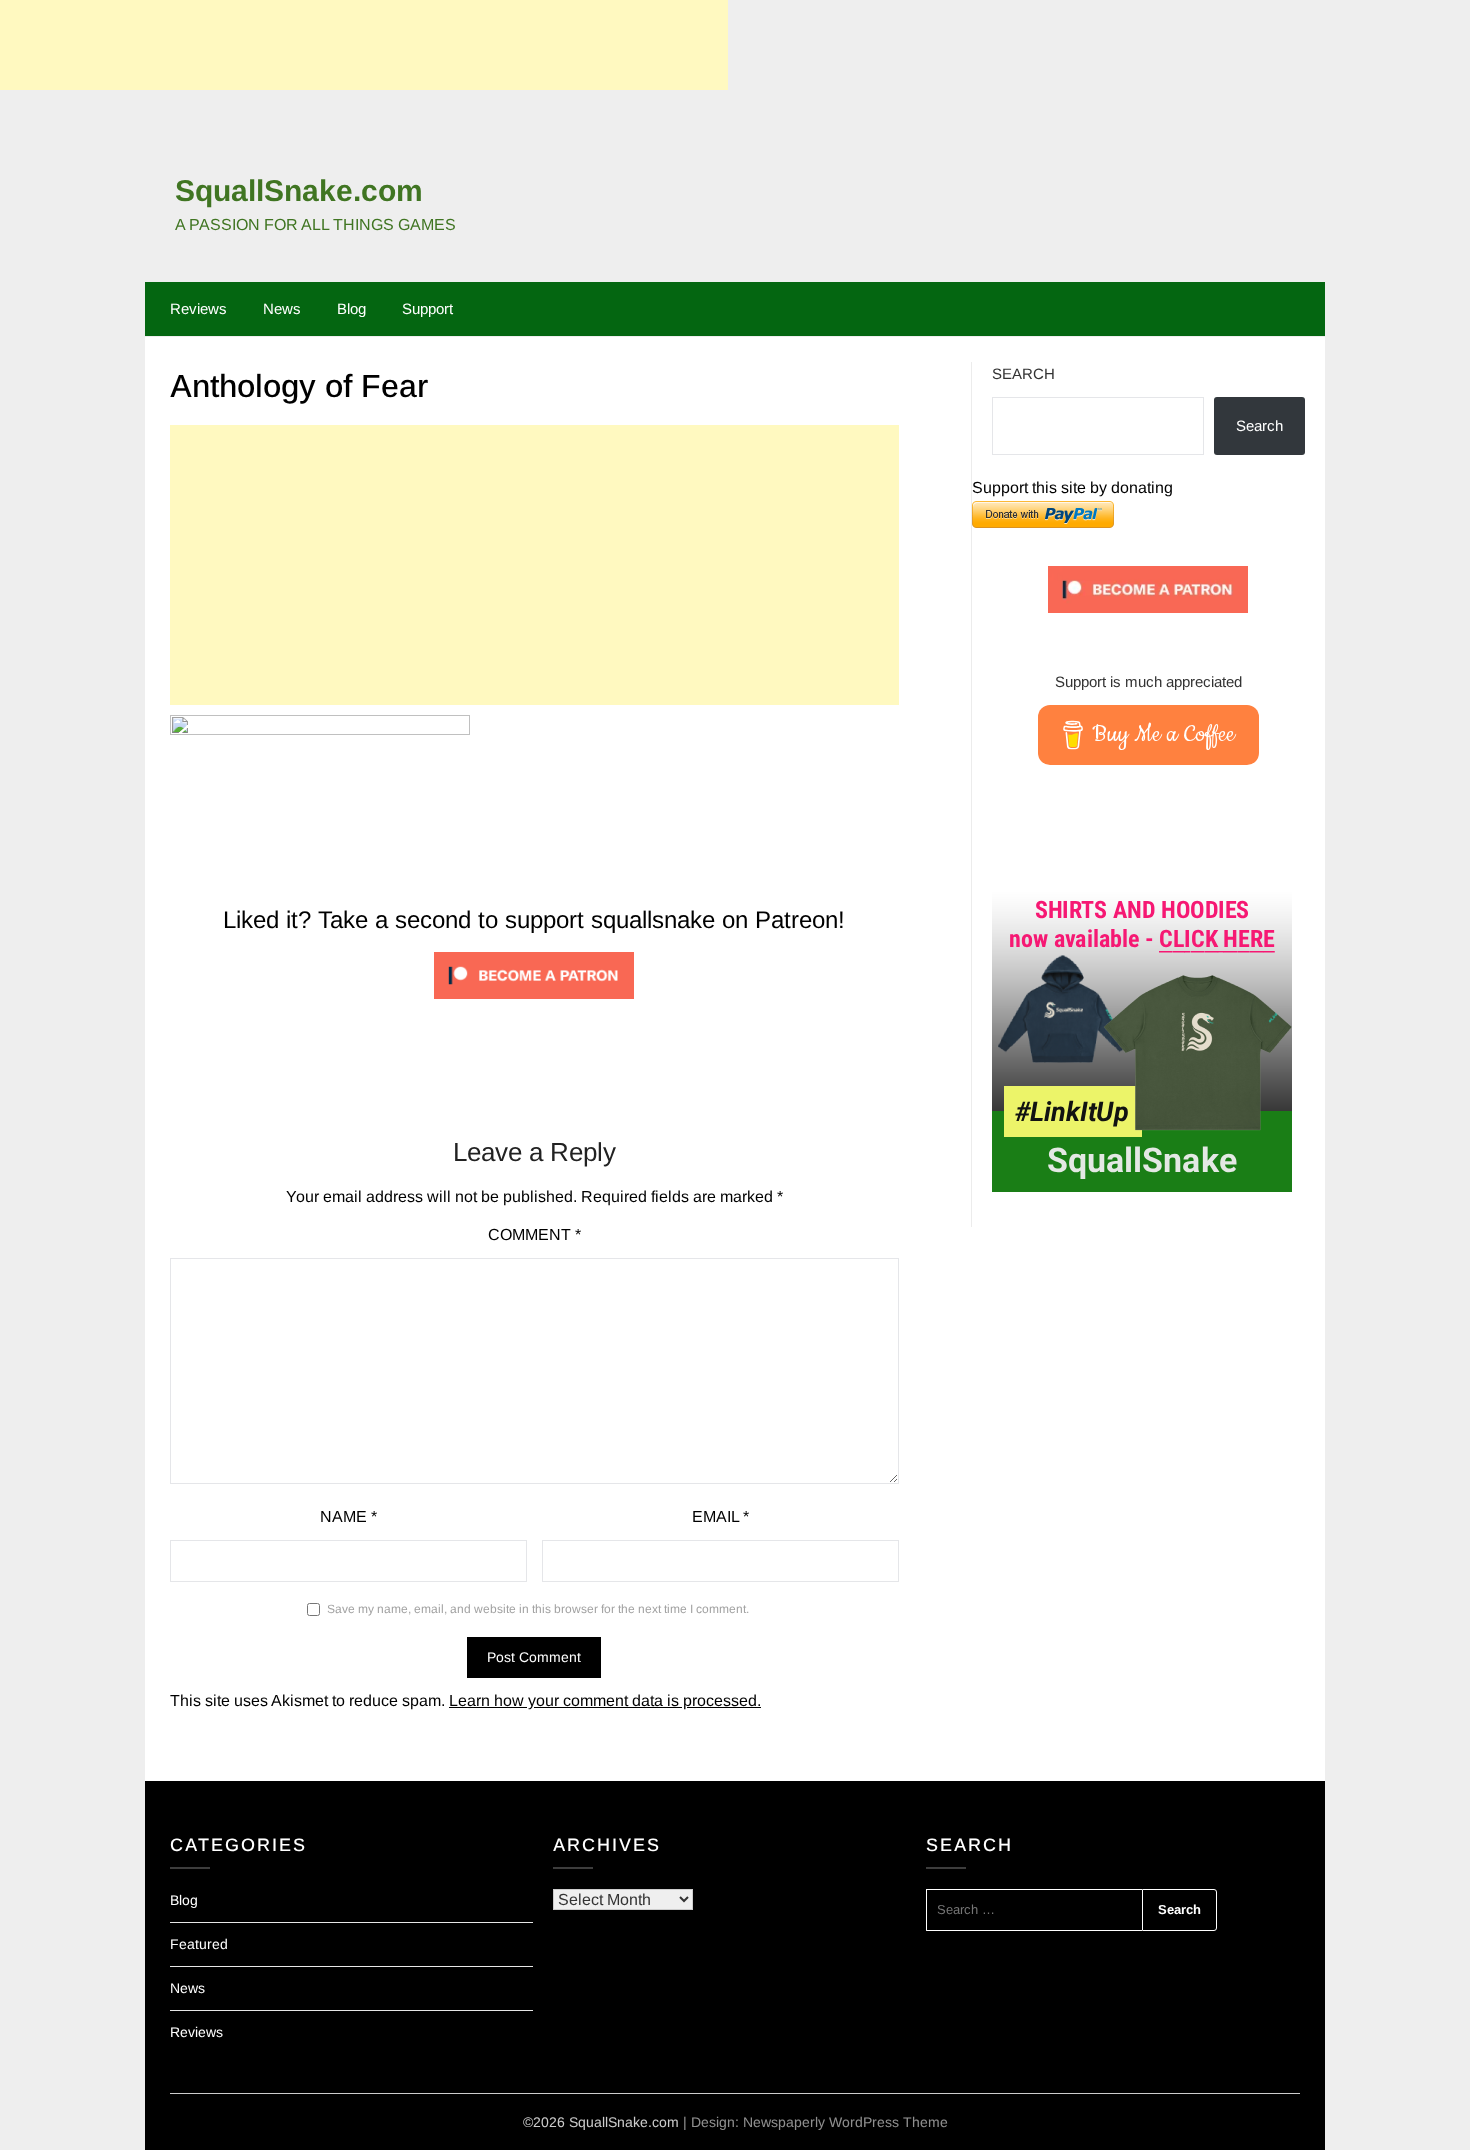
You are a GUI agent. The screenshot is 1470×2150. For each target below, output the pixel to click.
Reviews (198, 308)
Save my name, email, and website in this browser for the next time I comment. (538, 1609)
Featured (199, 1944)
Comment (534, 1234)
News (282, 308)
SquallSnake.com (299, 190)
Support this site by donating (1072, 487)
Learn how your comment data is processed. (605, 1700)
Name (348, 1516)
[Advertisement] (364, 45)
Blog (351, 308)
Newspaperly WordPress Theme (845, 2122)
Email (720, 1516)
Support (427, 308)
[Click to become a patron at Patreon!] (534, 1003)
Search (1023, 373)
